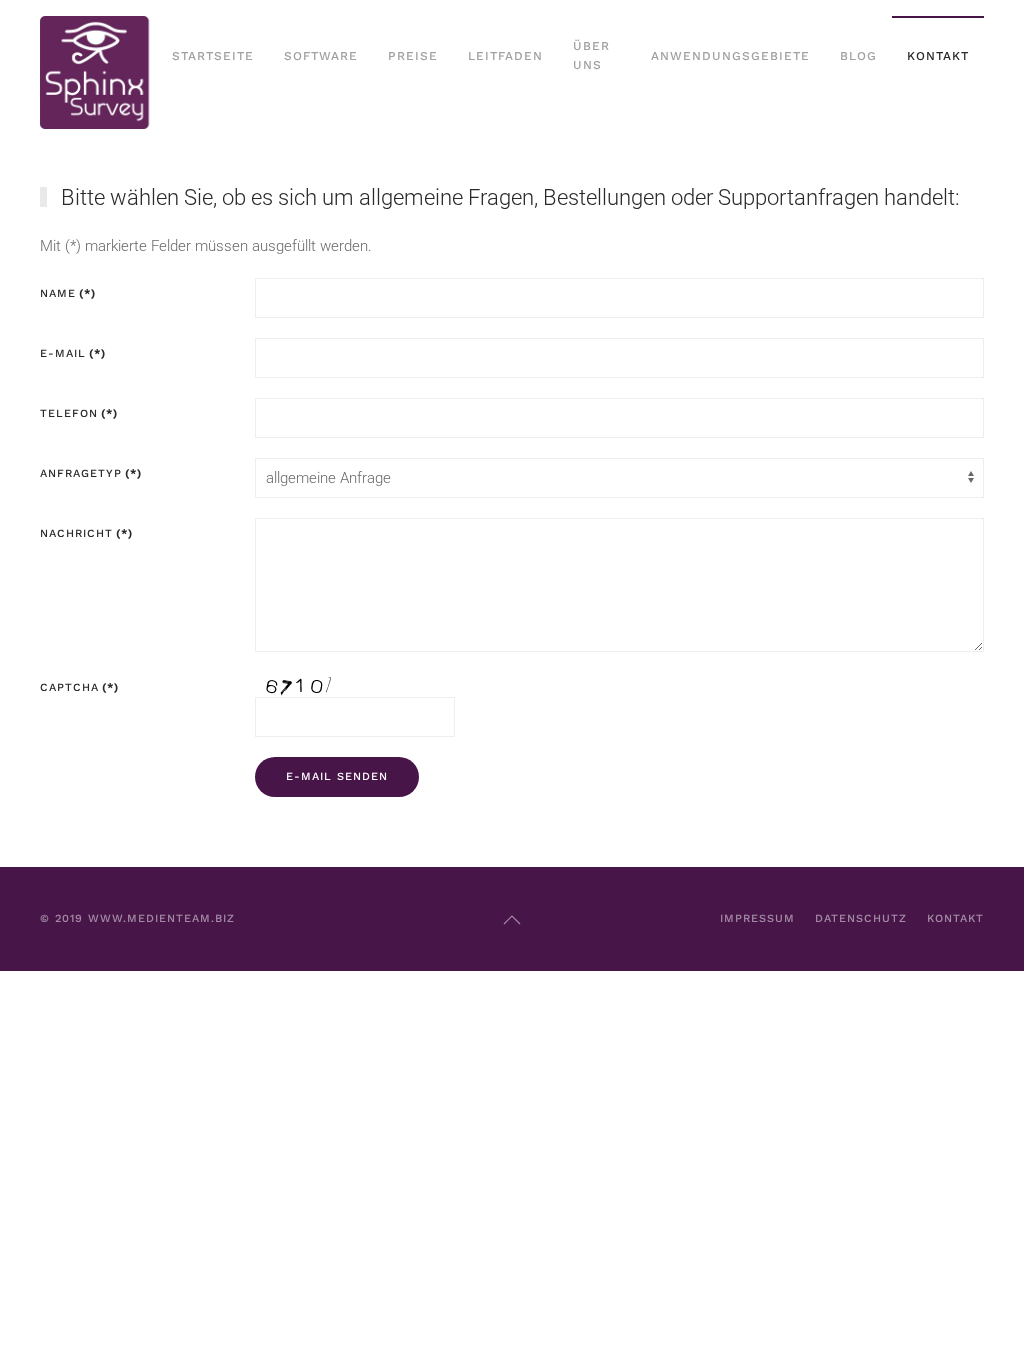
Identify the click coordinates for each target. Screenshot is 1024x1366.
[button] (512, 920)
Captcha (79, 687)
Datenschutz (861, 918)
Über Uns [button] (591, 55)
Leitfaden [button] (505, 56)
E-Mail (73, 353)
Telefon (79, 413)
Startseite (213, 56)
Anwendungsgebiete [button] (730, 56)
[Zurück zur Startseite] (98, 56)
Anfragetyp (91, 473)
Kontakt (938, 56)
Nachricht (86, 533)
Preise (413, 56)
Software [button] (321, 56)
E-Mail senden (337, 776)
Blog (858, 56)
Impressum (757, 918)
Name (68, 293)
